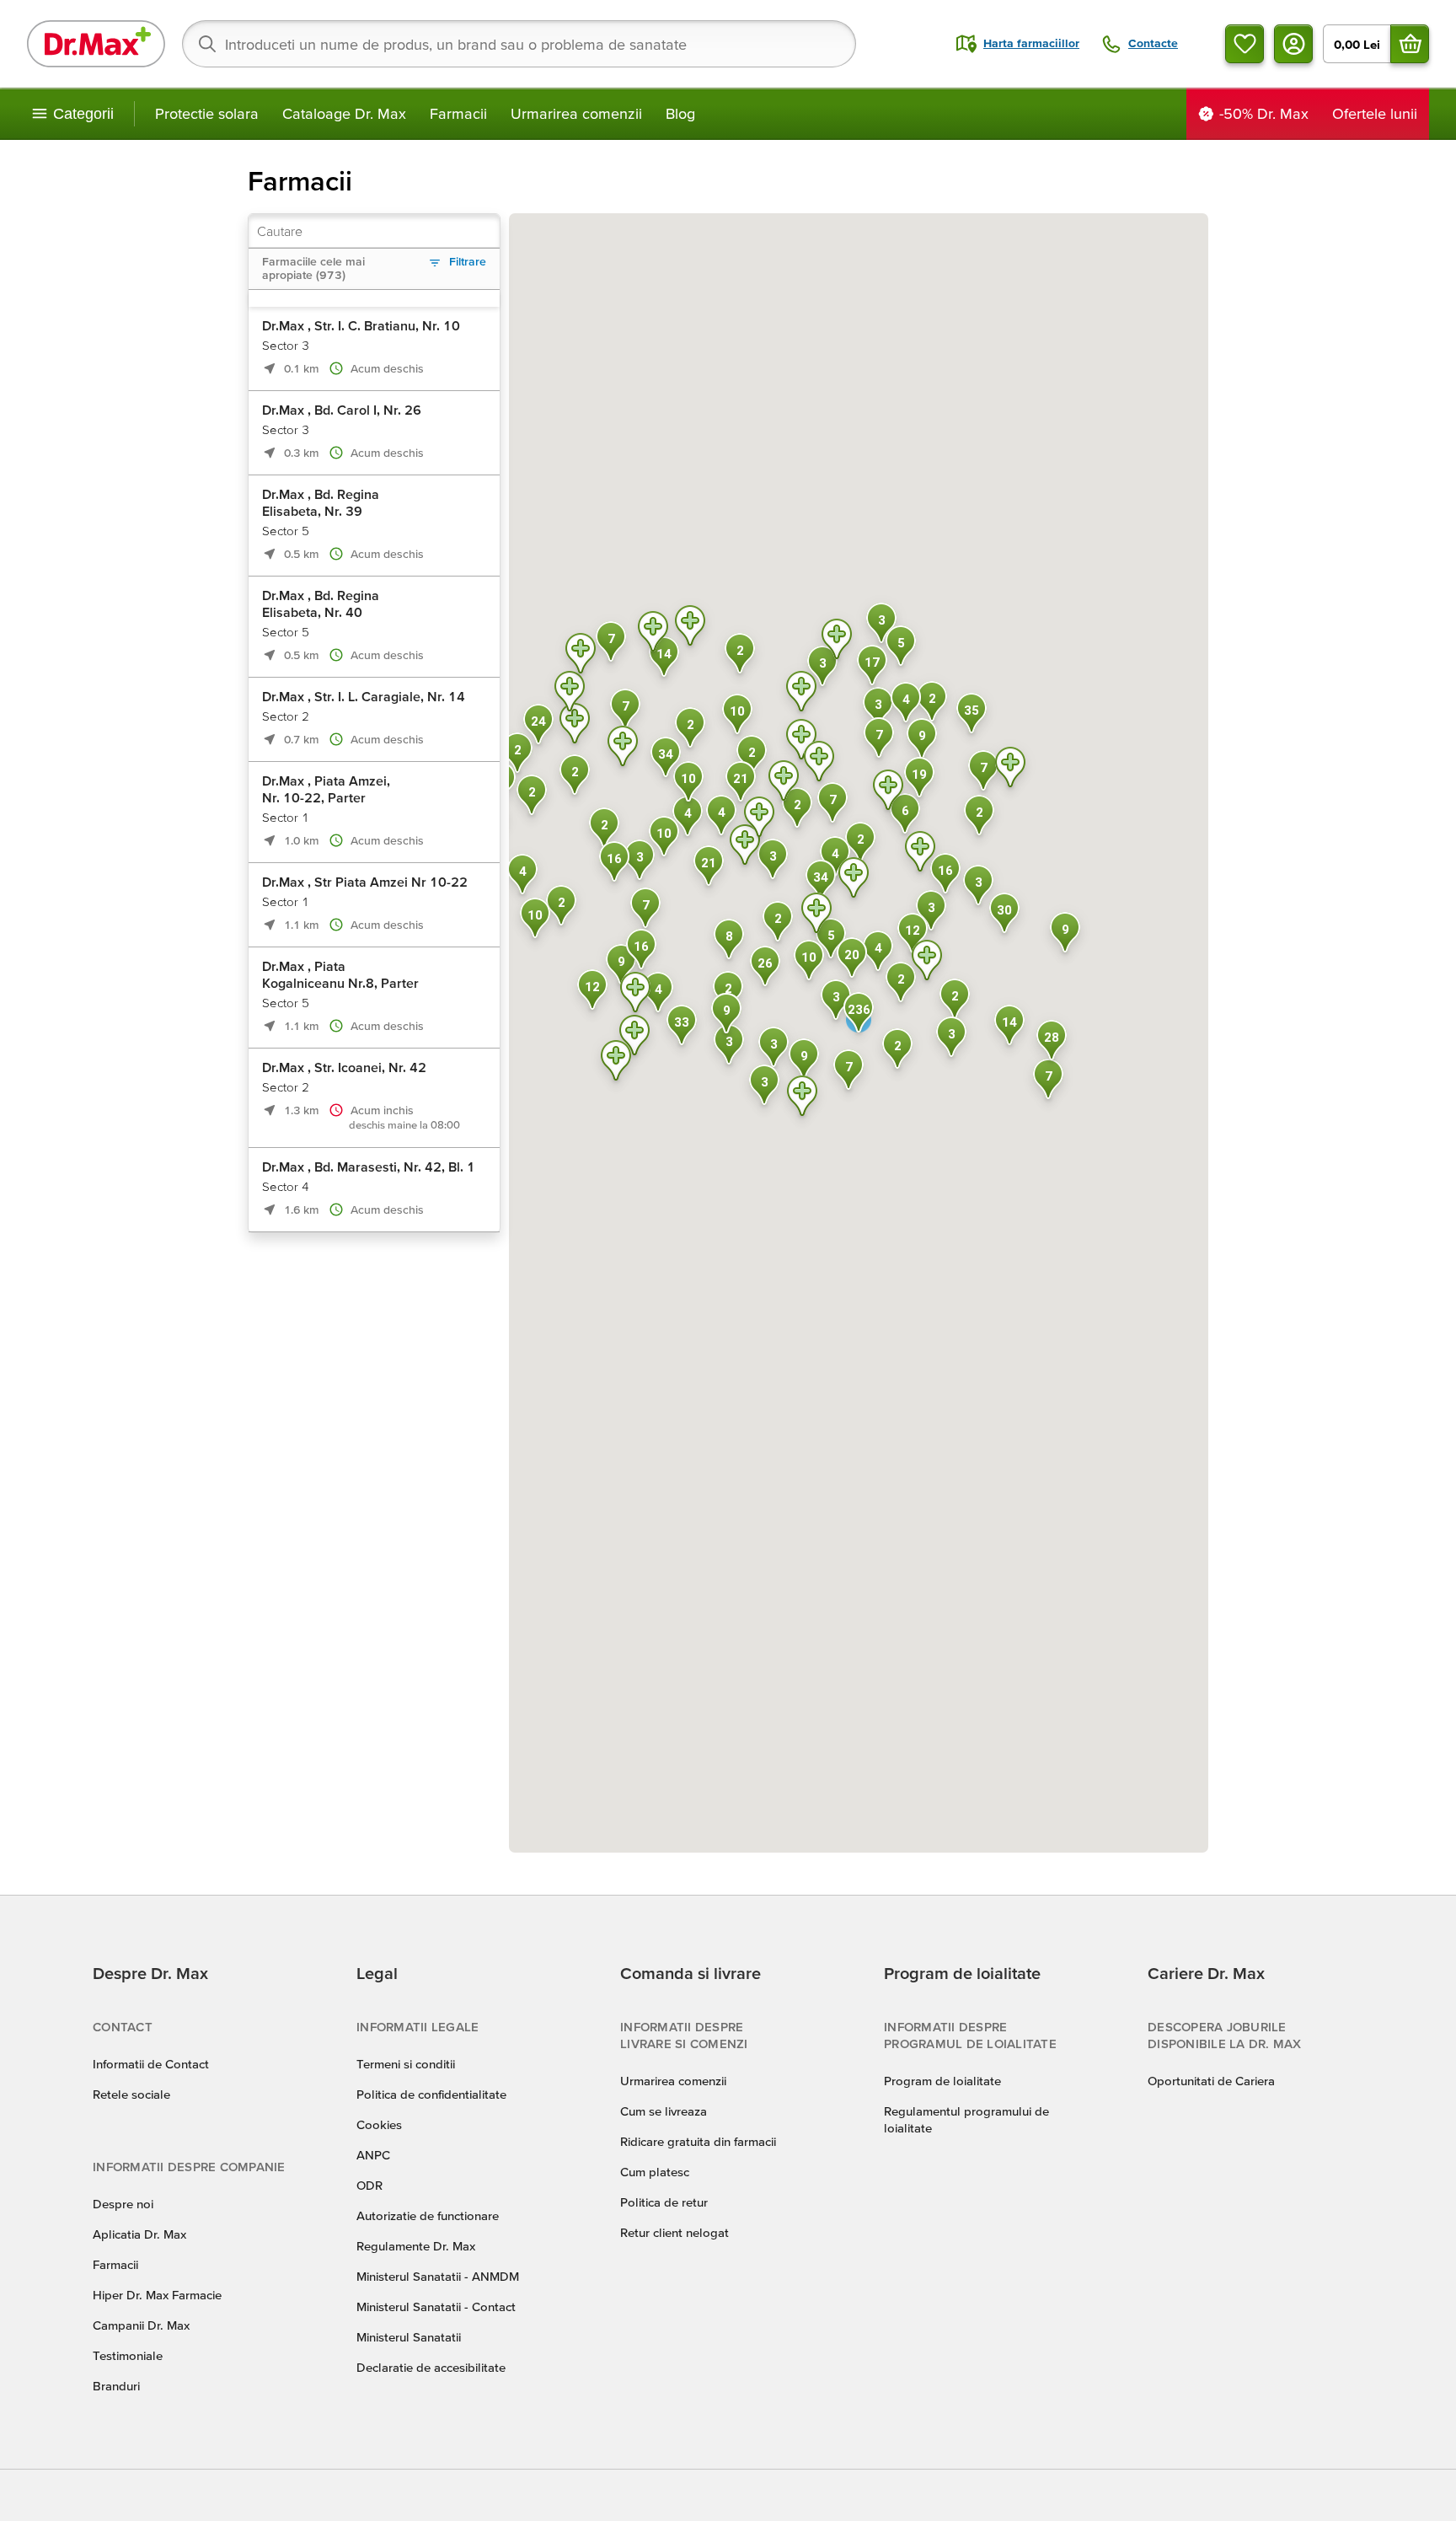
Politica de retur (664, 2202)
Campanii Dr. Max (141, 2325)
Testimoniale (128, 2355)
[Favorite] (1245, 44)
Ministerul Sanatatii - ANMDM (438, 2276)
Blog (680, 113)
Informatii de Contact (151, 2064)
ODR (369, 2185)
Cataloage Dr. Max (344, 113)
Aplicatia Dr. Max (139, 2234)
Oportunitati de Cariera (1211, 2081)
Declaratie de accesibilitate (431, 2367)
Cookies (379, 2124)
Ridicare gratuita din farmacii (698, 2141)
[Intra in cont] (1293, 44)
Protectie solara (207, 113)
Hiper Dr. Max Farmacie (157, 2295)
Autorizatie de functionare (428, 2215)
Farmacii (458, 113)
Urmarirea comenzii (576, 113)
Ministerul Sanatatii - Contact (436, 2306)
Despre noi (123, 2204)
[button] (784, 783)
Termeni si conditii (406, 2064)
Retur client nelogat (674, 2232)
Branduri (116, 2386)
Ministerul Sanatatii (409, 2337)
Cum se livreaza (664, 2111)
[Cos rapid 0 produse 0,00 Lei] (1410, 44)
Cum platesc (655, 2172)
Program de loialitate (942, 2081)
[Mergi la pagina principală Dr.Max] (96, 44)
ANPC (373, 2155)
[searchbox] (519, 44)
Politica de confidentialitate (431, 2094)
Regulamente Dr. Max (416, 2246)
